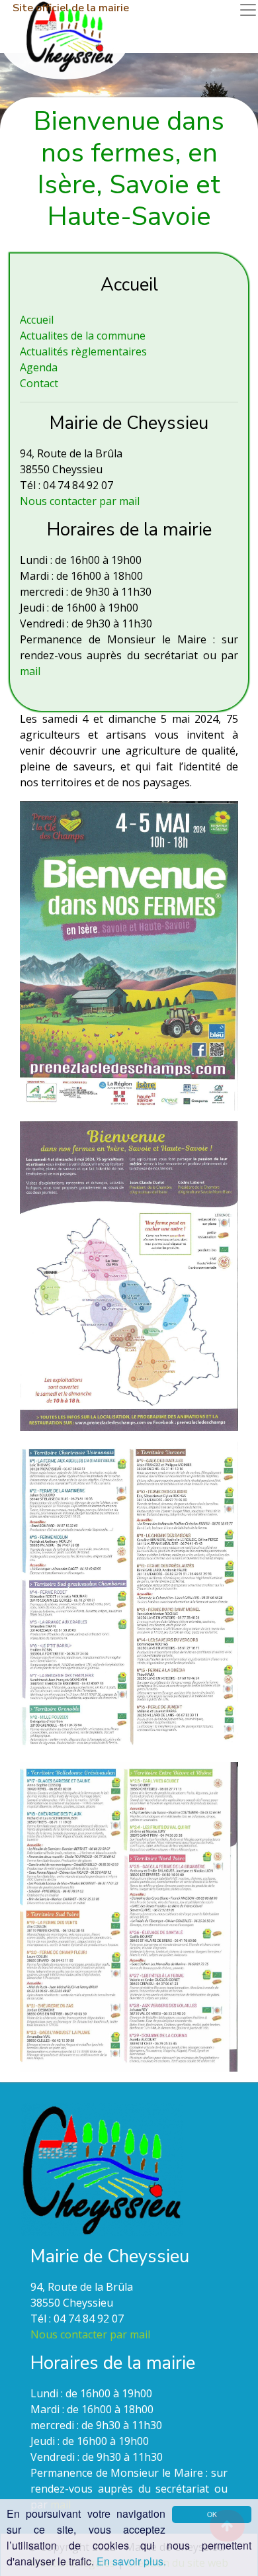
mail (30, 671)
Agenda (39, 367)
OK (212, 2514)
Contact (39, 383)
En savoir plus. (131, 2561)
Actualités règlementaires (83, 351)
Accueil (37, 320)
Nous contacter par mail (80, 501)
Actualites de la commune (83, 336)
